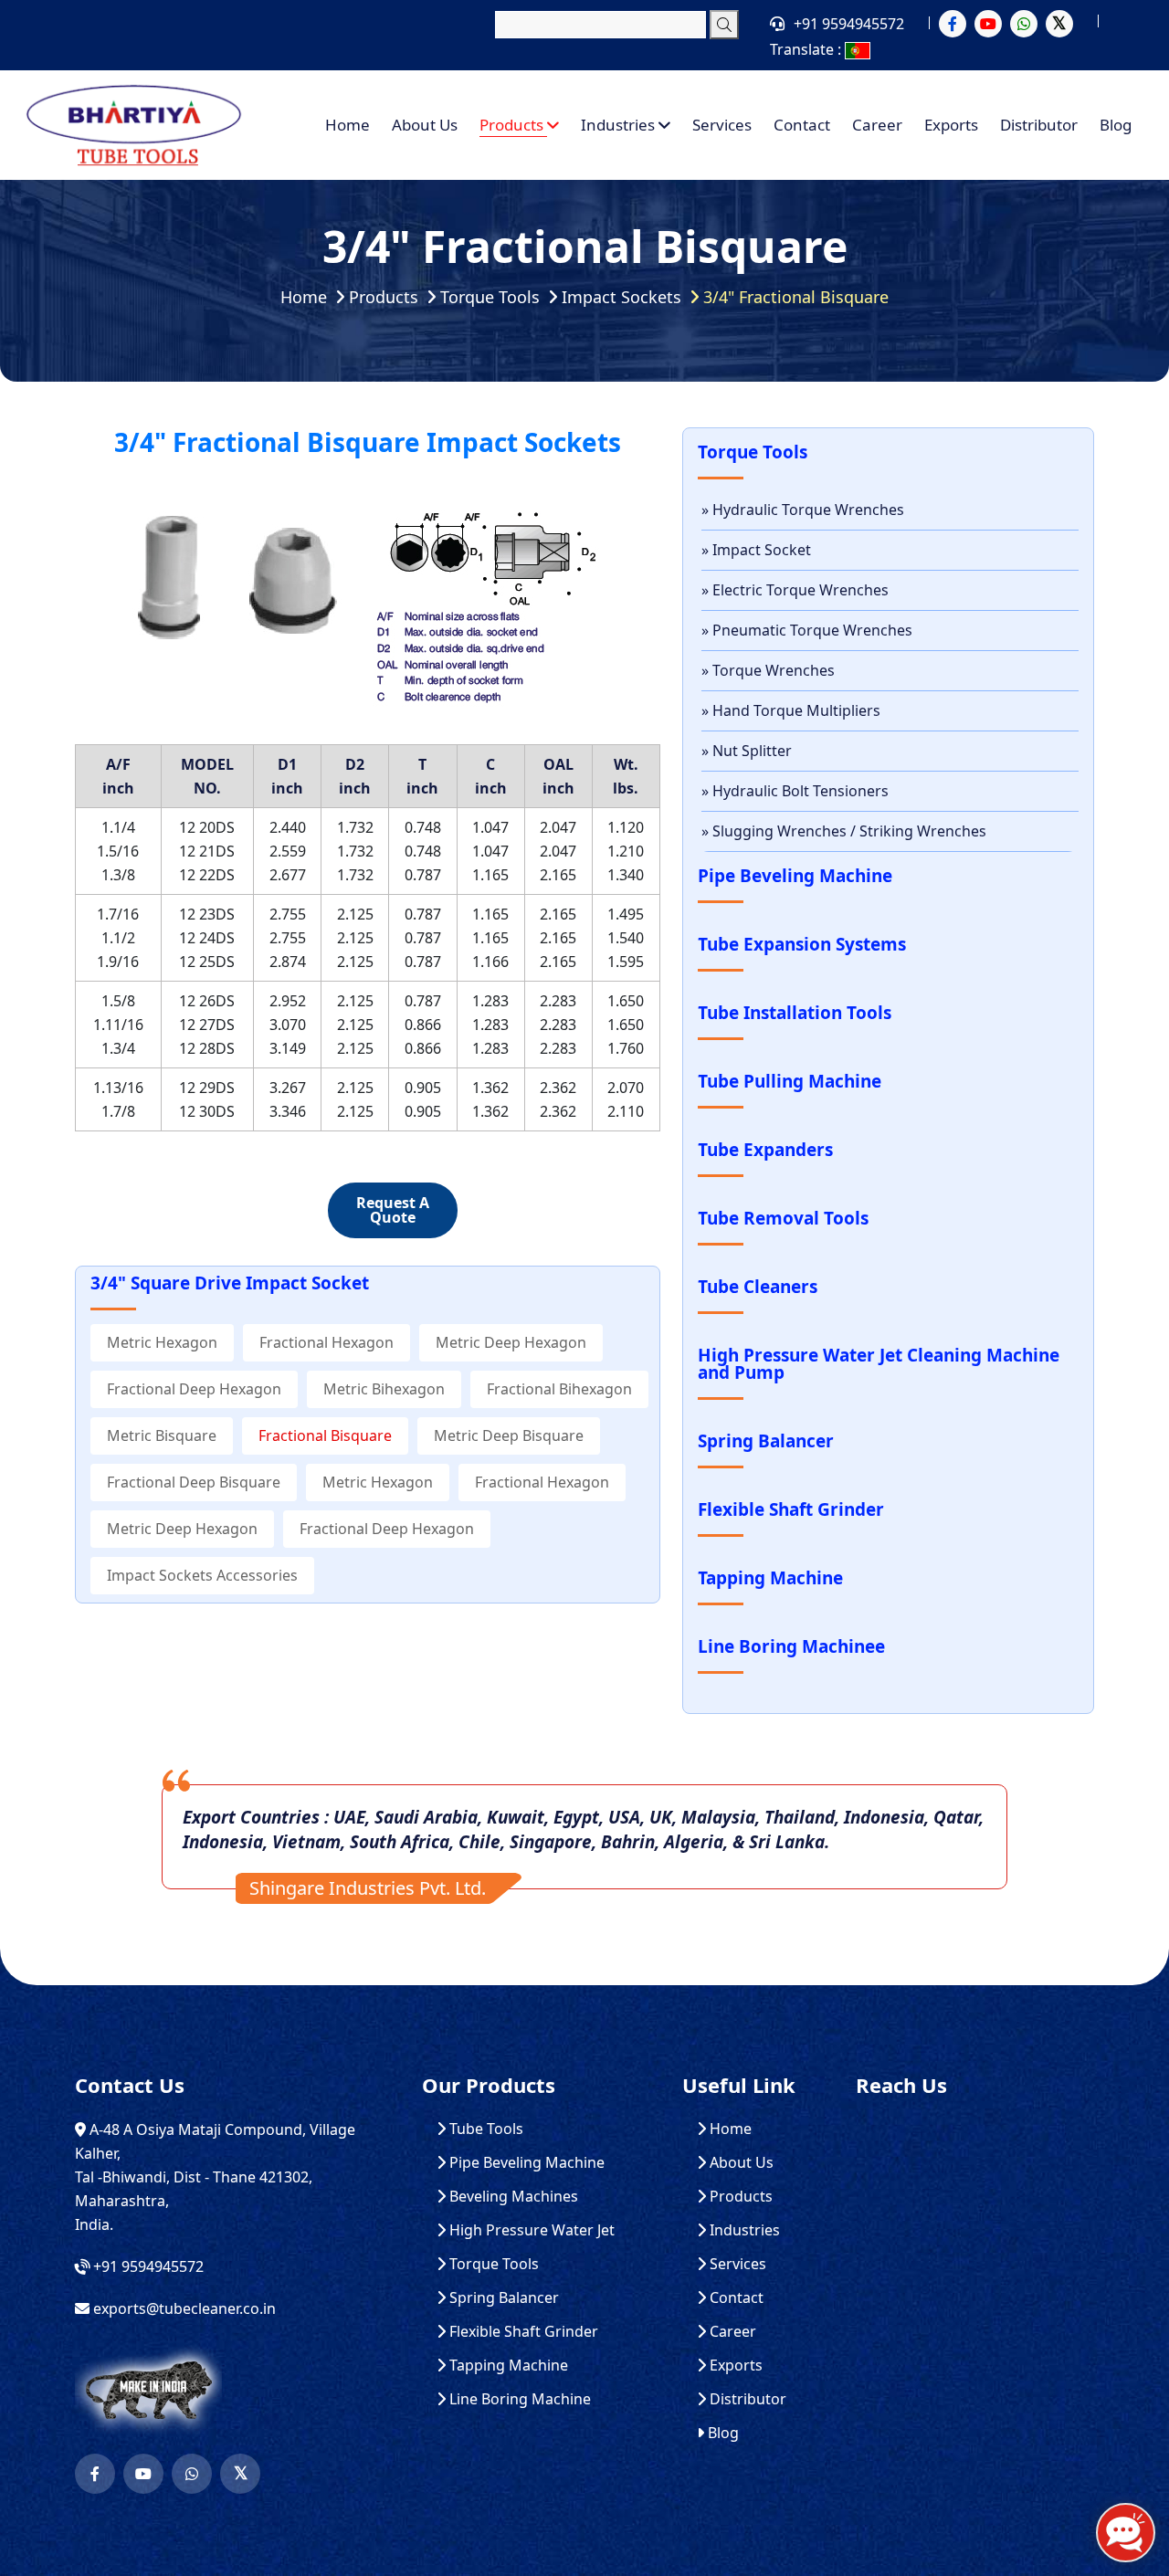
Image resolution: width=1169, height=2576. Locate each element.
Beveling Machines (512, 2197)
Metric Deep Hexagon (511, 1342)
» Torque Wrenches (768, 670)
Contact (802, 125)
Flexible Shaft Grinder (522, 2332)
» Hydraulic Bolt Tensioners (795, 791)
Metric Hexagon (162, 1342)
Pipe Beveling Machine (525, 2163)
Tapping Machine (507, 2366)
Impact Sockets (621, 297)
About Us (425, 125)
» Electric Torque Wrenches (795, 590)
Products (513, 125)
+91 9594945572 (849, 24)
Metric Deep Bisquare (509, 1435)
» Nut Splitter (747, 751)
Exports (951, 125)
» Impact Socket (756, 550)
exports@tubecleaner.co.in (184, 2308)
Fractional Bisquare (325, 1435)
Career (877, 125)
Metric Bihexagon (384, 1389)
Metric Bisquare (162, 1435)
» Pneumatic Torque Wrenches (807, 630)
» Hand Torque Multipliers (791, 710)
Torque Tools (490, 297)
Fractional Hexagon (326, 1342)
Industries (620, 125)
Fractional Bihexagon (559, 1389)
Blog (1116, 125)
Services (722, 125)
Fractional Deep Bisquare (194, 1482)
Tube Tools (484, 2129)
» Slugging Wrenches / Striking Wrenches (844, 831)
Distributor (1039, 125)
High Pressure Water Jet (530, 2230)
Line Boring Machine (518, 2399)
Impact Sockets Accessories (202, 1575)
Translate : (807, 49)
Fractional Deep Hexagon (194, 1389)
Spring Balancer (502, 2298)
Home (348, 125)
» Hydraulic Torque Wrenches (803, 510)
